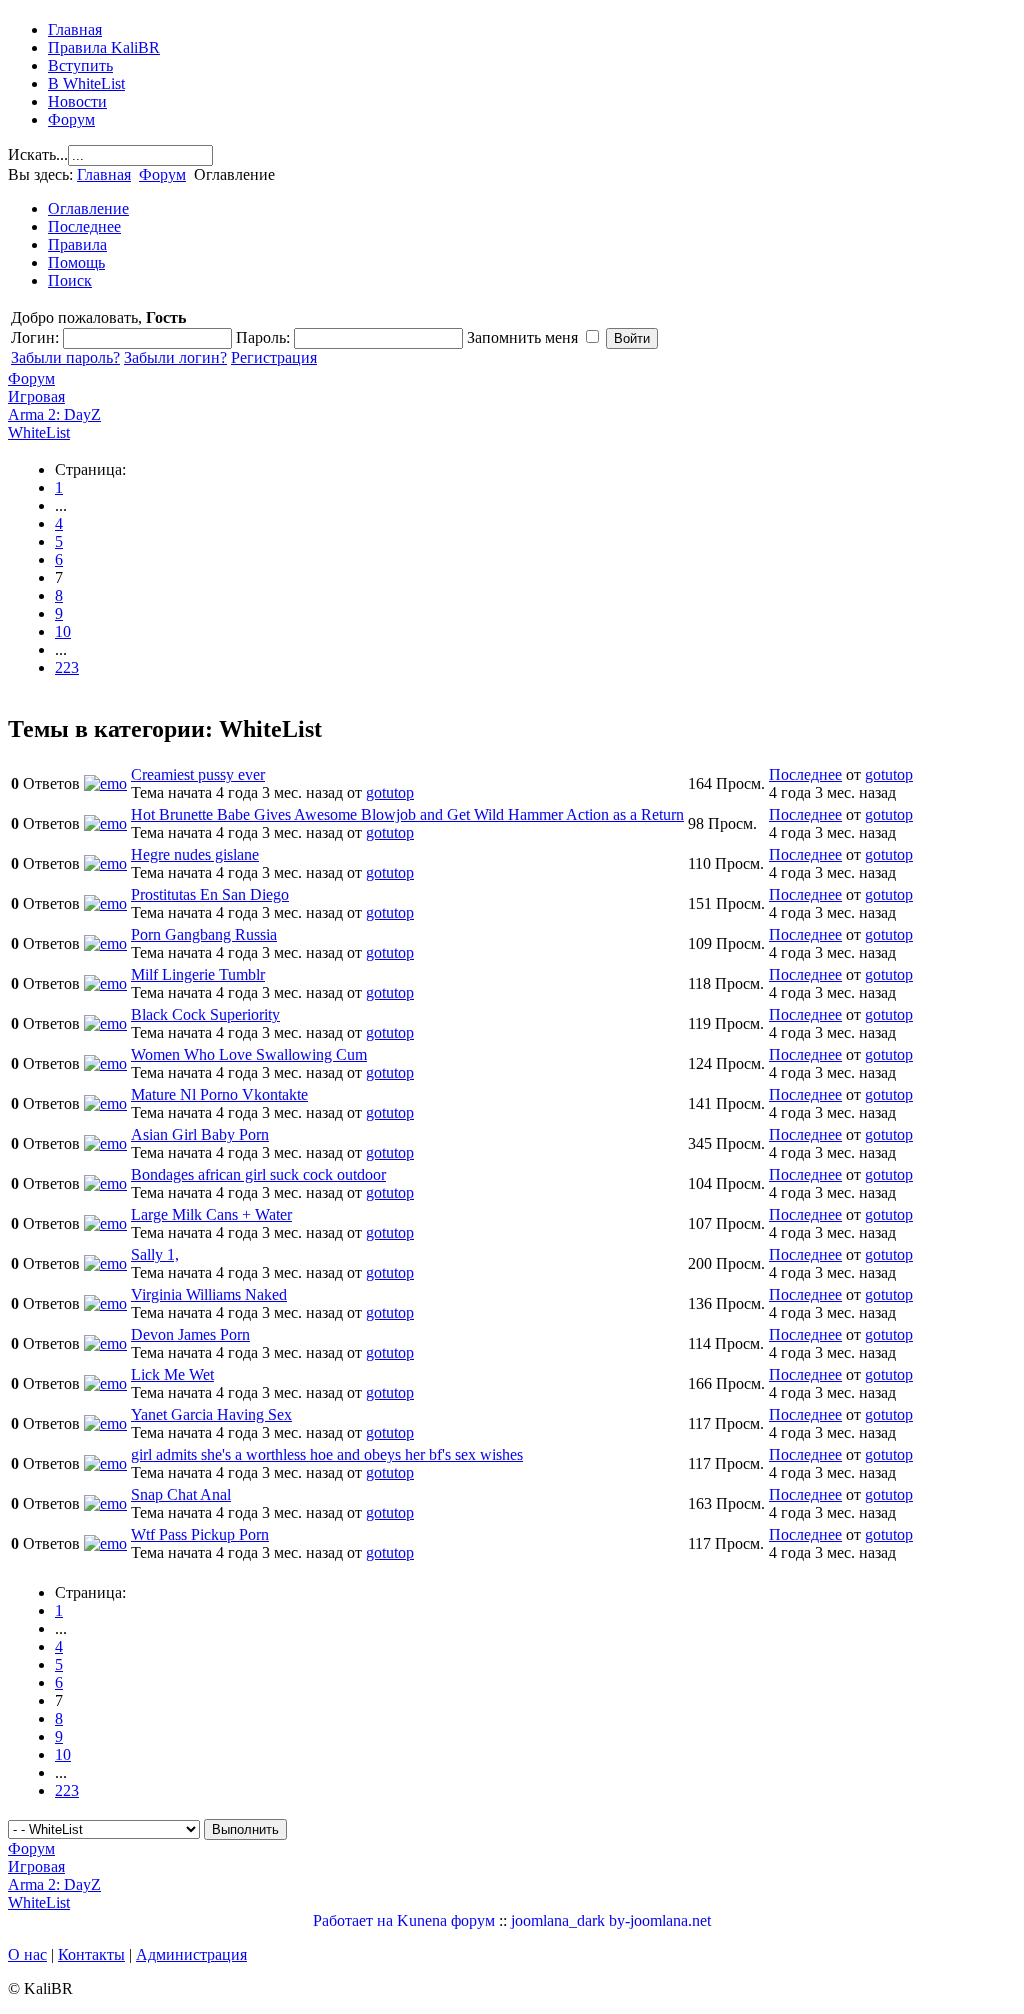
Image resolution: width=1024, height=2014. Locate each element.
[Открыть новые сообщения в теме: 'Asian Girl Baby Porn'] (105, 1143)
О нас (27, 1954)
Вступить (80, 65)
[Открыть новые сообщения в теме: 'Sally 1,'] (105, 1263)
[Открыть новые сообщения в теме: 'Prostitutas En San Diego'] (105, 903)
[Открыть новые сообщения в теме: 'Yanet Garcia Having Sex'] (105, 1423)
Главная (75, 29)
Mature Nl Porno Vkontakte (219, 1094)
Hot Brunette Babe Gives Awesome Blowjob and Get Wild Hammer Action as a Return (407, 814)
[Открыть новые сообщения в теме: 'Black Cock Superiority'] (105, 1023)
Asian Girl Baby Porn (200, 1134)
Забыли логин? (175, 357)
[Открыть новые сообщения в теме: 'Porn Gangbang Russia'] (105, 943)
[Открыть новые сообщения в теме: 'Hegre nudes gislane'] (105, 863)
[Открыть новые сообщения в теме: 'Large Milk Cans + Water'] (105, 1223)
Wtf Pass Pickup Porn (200, 1534)
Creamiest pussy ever (198, 774)
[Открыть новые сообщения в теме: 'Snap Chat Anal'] (105, 1503)
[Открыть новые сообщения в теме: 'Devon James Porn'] (105, 1343)
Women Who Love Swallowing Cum (249, 1054)
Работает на (353, 1920)
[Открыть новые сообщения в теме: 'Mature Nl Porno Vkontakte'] (105, 1103)
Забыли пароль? (65, 357)
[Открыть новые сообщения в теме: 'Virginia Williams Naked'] (105, 1303)
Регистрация (274, 357)
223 (67, 667)
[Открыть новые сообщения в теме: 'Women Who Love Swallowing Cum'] (105, 1063)
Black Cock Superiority (205, 1014)
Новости (77, 101)
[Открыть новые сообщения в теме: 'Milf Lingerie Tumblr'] (105, 983)
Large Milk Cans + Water (211, 1214)
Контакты (91, 1954)
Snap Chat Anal (181, 1494)
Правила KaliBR (104, 47)
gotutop (390, 792)
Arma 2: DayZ (54, 414)
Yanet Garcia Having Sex (211, 1414)
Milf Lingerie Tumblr (198, 974)
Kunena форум (446, 1920)
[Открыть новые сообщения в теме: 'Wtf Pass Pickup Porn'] (105, 1543)
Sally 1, (155, 1254)
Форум (71, 119)
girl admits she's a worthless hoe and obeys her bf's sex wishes (327, 1454)
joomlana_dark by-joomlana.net (611, 1920)
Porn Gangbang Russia (204, 934)
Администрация (191, 1954)
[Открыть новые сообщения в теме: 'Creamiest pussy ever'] (105, 783)
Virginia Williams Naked (209, 1294)
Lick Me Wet (172, 1374)
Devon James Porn (190, 1334)
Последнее (805, 774)
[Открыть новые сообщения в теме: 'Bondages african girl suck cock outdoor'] (105, 1183)
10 (63, 631)
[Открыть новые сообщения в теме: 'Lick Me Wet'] (105, 1383)
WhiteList (39, 432)
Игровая (36, 396)
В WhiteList (86, 83)
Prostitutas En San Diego (210, 894)
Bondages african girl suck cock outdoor (258, 1174)
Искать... (38, 154)
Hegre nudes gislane (195, 854)
